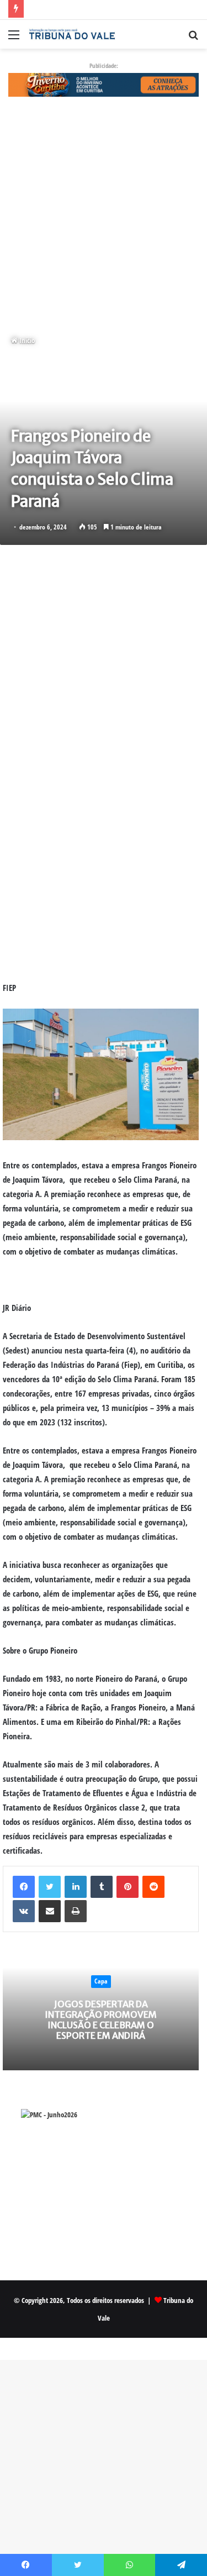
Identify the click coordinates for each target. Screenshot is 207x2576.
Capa (101, 1981)
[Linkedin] (76, 1887)
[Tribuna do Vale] (72, 34)
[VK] (24, 1911)
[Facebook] (24, 1887)
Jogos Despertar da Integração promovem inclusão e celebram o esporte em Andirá (101, 2020)
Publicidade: (104, 65)
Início (26, 340)
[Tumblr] (102, 1887)
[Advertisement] (104, 216)
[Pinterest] (128, 1887)
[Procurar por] (193, 38)
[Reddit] (153, 1887)
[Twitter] (50, 1887)
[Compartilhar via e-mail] (50, 1911)
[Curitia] (104, 84)
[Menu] (14, 38)
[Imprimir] (76, 1911)
